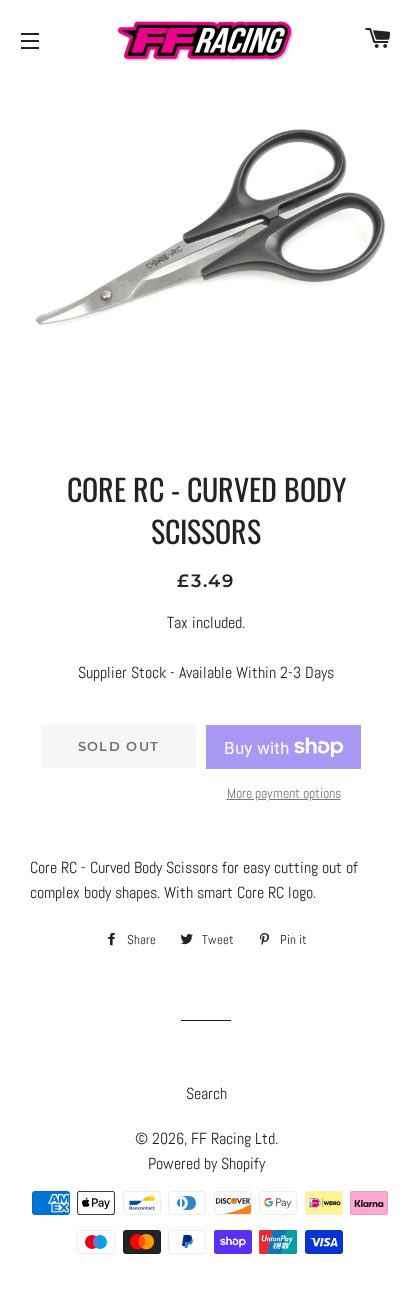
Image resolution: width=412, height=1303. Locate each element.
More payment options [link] (284, 793)
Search (206, 1093)
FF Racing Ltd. (234, 1138)
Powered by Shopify (206, 1163)
